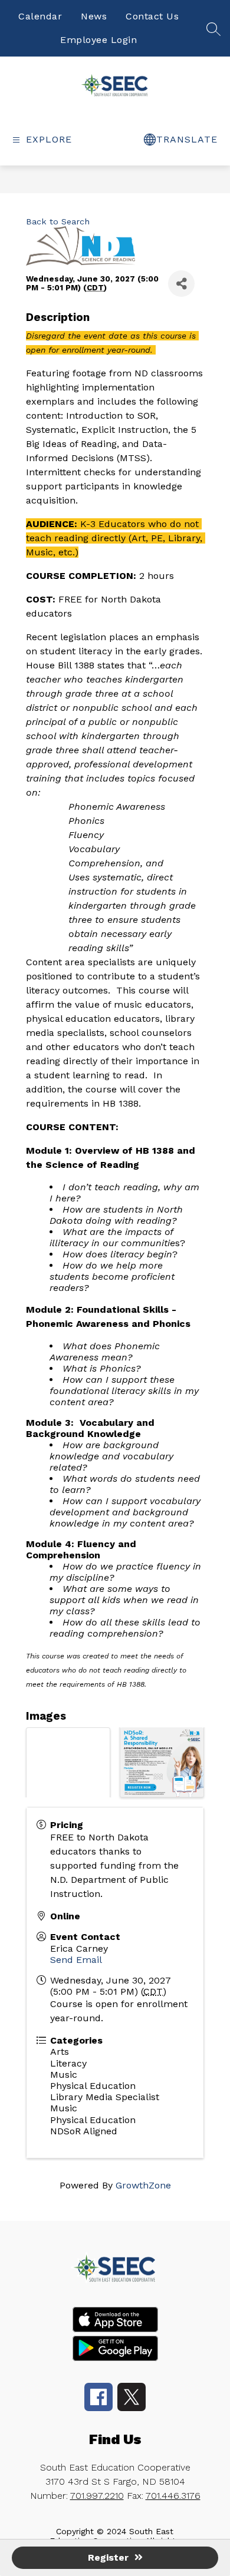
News (94, 16)
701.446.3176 (173, 2496)
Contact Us (152, 16)
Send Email (76, 1960)
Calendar (40, 16)
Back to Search (58, 221)
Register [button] (108, 2557)
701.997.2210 (97, 2496)
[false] (213, 33)
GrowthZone (143, 2185)
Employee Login (98, 40)
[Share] (181, 284)
